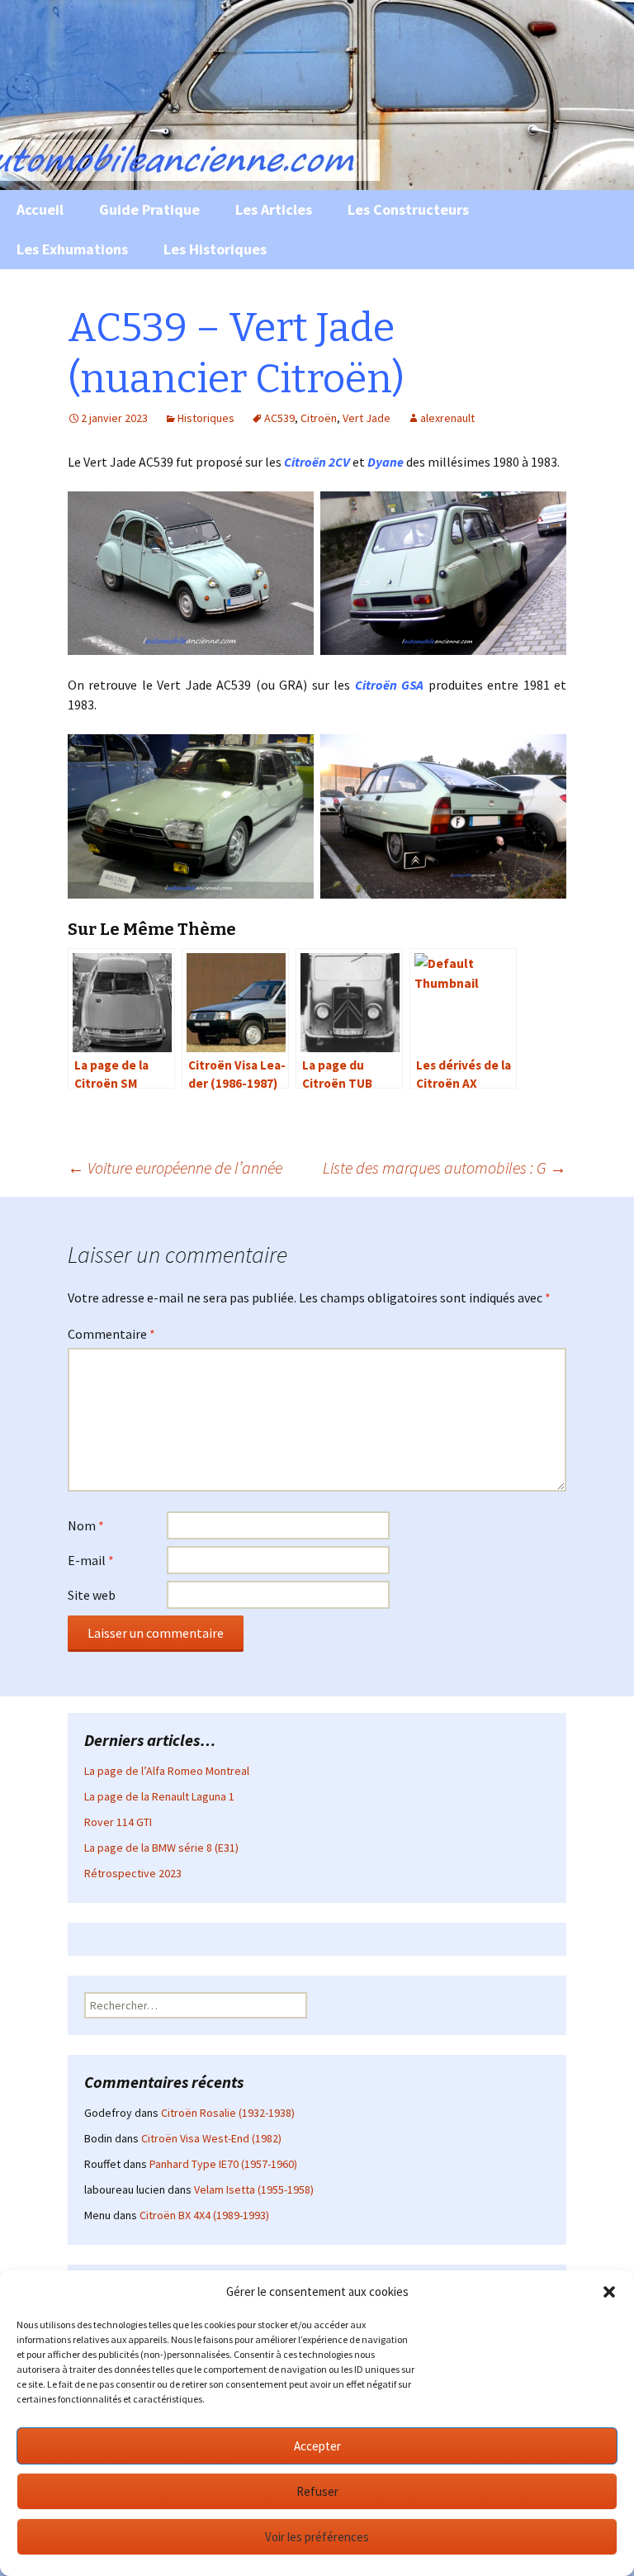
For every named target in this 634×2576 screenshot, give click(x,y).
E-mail (91, 1560)
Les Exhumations (72, 249)
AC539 (279, 418)
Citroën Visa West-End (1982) (211, 2138)
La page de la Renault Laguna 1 (159, 1796)
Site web (92, 1595)
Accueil (40, 209)
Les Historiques (215, 249)
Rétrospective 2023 (133, 1873)
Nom (86, 1525)
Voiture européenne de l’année (175, 1167)
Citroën (319, 418)
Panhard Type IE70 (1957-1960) (223, 2164)
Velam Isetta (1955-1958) (254, 2189)
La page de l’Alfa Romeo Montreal (167, 1771)
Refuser (317, 2491)
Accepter (317, 2446)
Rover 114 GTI (118, 1822)
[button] (609, 2292)
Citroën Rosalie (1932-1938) (228, 2113)
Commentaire (111, 1334)
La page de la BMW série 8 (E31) (161, 1848)
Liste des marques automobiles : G (445, 1167)
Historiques (206, 418)
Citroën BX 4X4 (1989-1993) (204, 2215)
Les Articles (274, 209)
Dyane (386, 462)
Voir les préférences (317, 2537)
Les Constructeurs (408, 209)
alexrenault (447, 418)
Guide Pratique (149, 209)
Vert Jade (367, 418)
